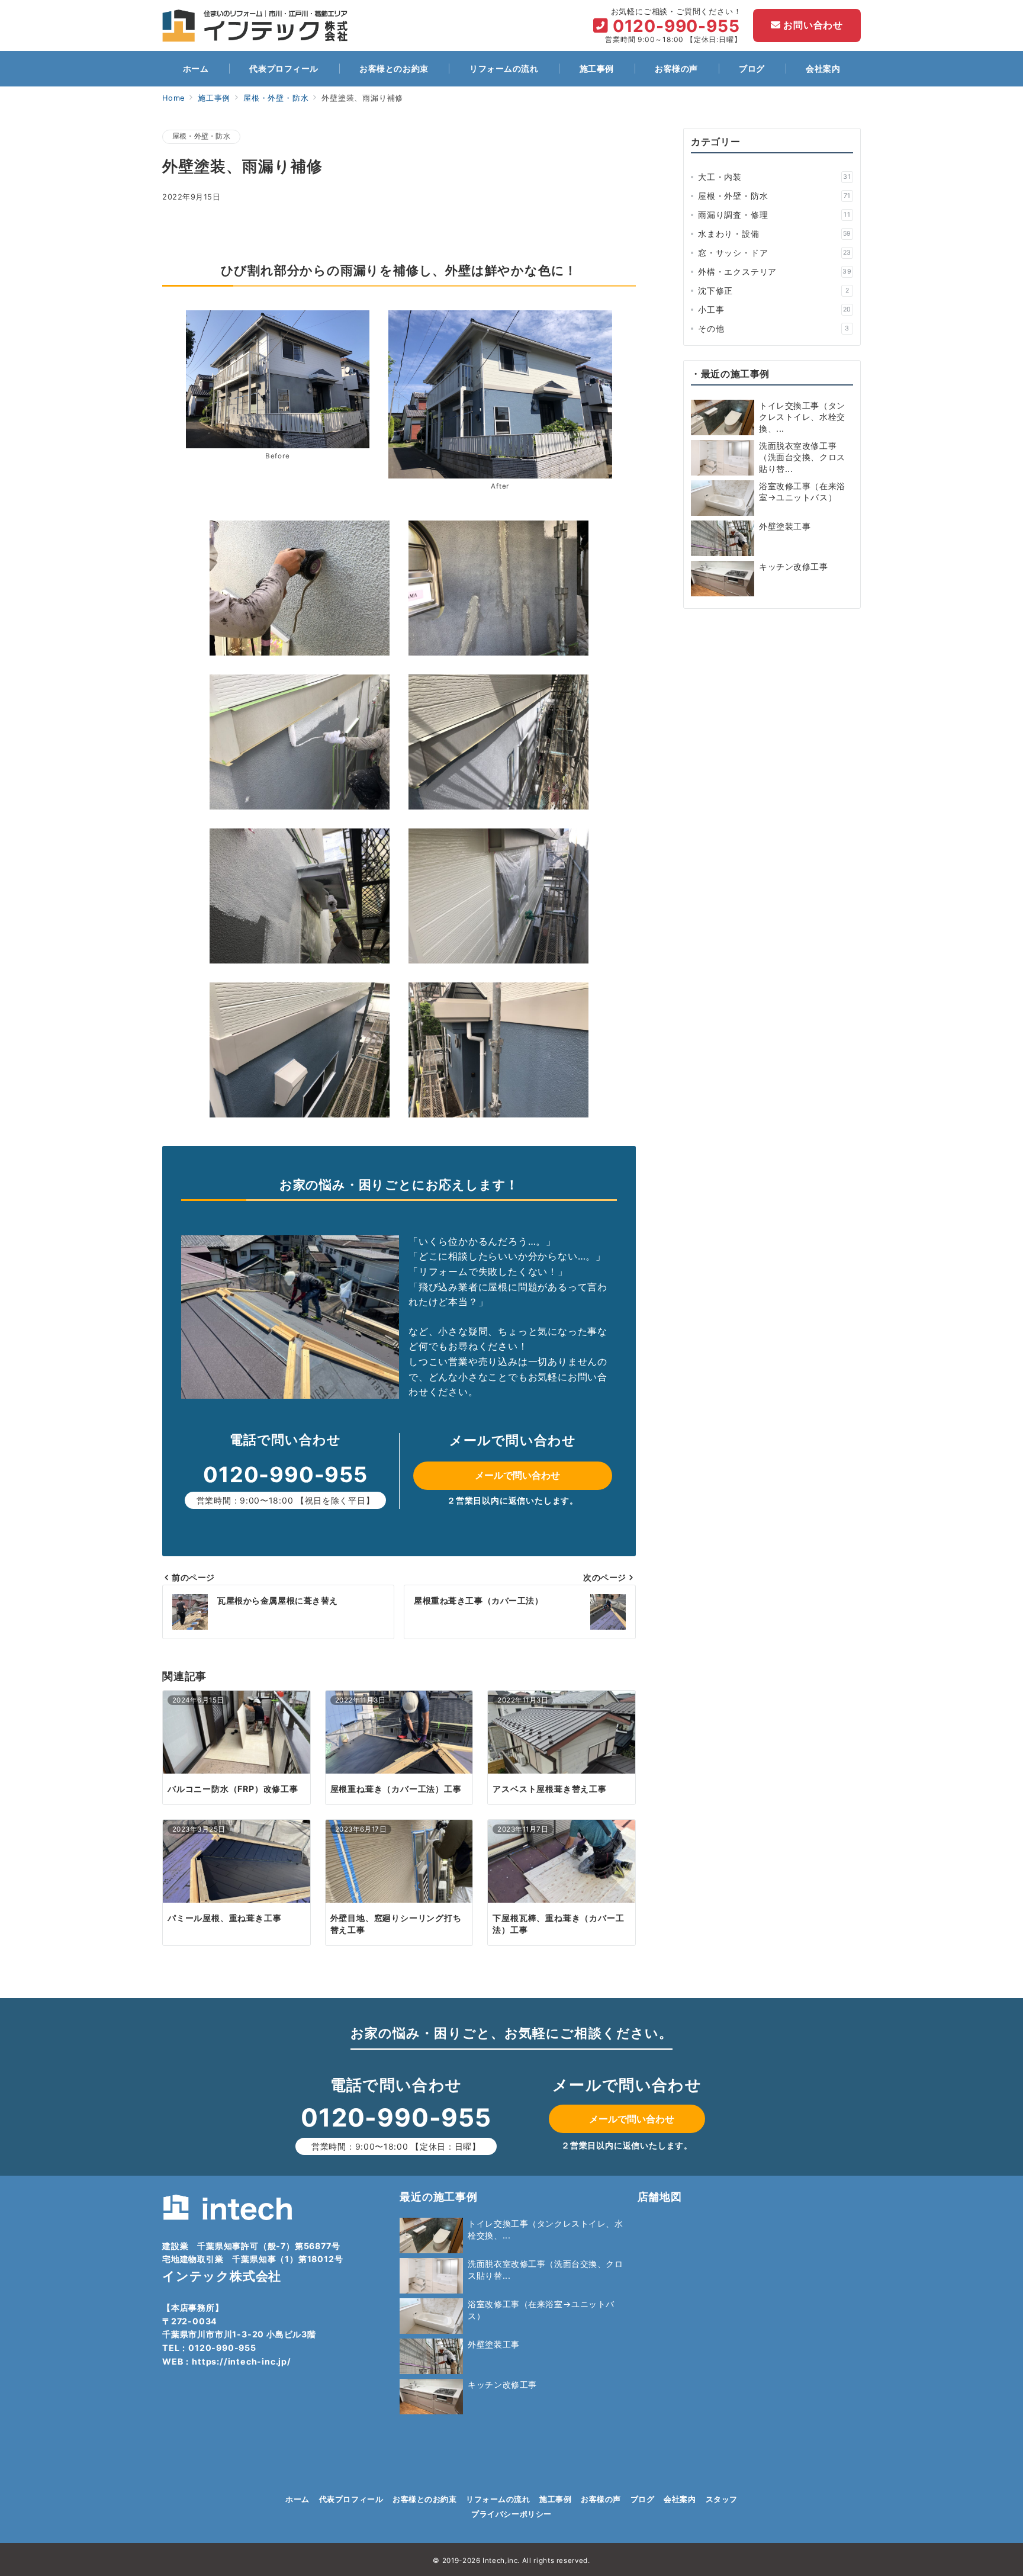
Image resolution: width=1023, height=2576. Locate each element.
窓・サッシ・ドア (775, 253)
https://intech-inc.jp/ (242, 2361)
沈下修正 (773, 290)
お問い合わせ (812, 25)
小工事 (775, 309)
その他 (774, 328)
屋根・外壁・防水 (201, 136)
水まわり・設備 (775, 234)
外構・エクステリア (775, 272)
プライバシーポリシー (511, 2514)
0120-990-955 (676, 26)
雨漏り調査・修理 (774, 215)
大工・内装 (775, 177)
